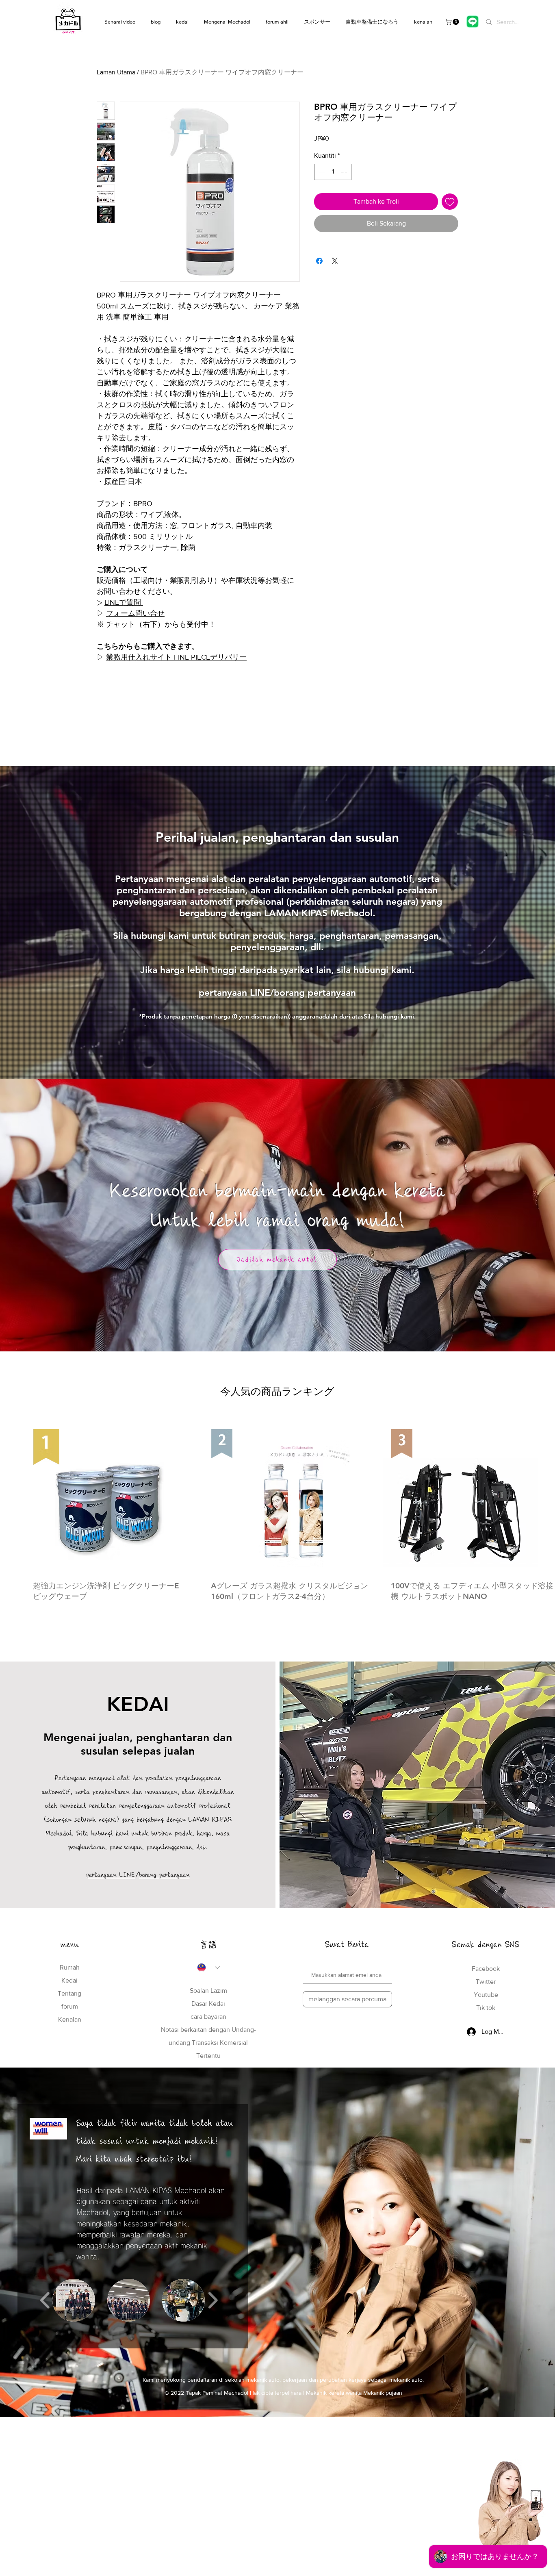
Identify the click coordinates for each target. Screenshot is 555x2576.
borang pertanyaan (315, 993)
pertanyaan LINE (234, 993)
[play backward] (45, 2300)
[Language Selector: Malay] (208, 1968)
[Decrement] (321, 172)
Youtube (486, 1995)
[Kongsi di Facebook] (319, 261)
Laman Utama (116, 72)
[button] (453, 22)
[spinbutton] (333, 172)
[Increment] (345, 172)
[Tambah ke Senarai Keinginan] (450, 202)
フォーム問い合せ (135, 613)
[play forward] (213, 2300)
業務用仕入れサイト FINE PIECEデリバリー (176, 657)
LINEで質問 (124, 602)
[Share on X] (335, 261)
